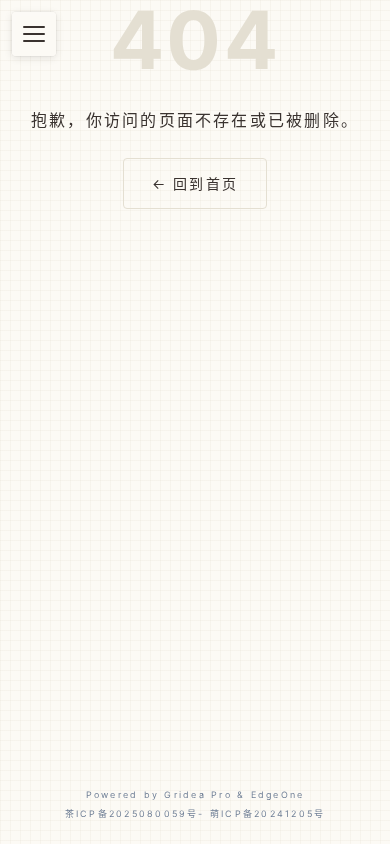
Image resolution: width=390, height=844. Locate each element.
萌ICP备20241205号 (267, 813)
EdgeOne (278, 794)
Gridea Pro (197, 794)
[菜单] (34, 34)
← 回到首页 (195, 183)
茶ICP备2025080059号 (132, 813)
